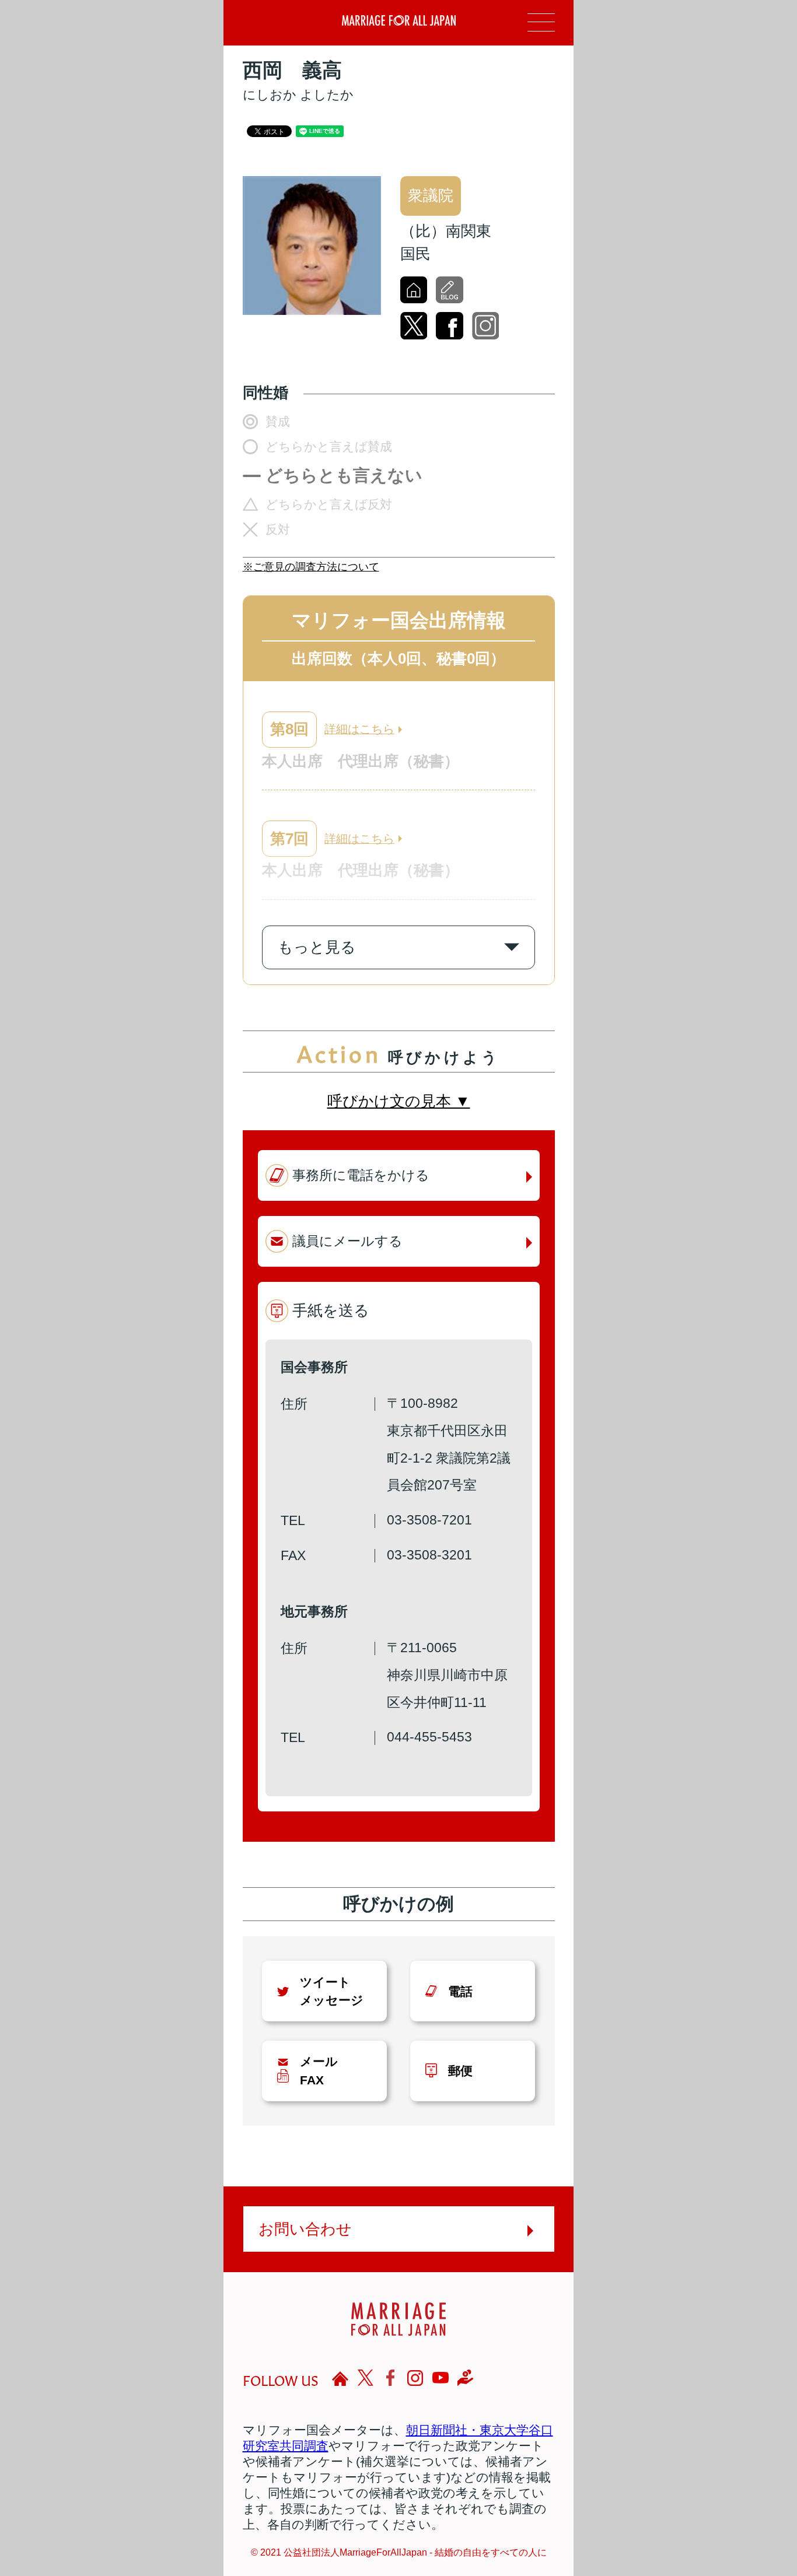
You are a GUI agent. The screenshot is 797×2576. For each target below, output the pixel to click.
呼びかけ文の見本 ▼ (399, 1101)
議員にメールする (347, 1241)
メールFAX (319, 2070)
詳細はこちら (359, 729)
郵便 (460, 2071)
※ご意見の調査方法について (311, 567)
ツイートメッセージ (332, 1991)
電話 (460, 1991)
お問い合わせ (305, 2229)
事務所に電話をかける (361, 1175)
